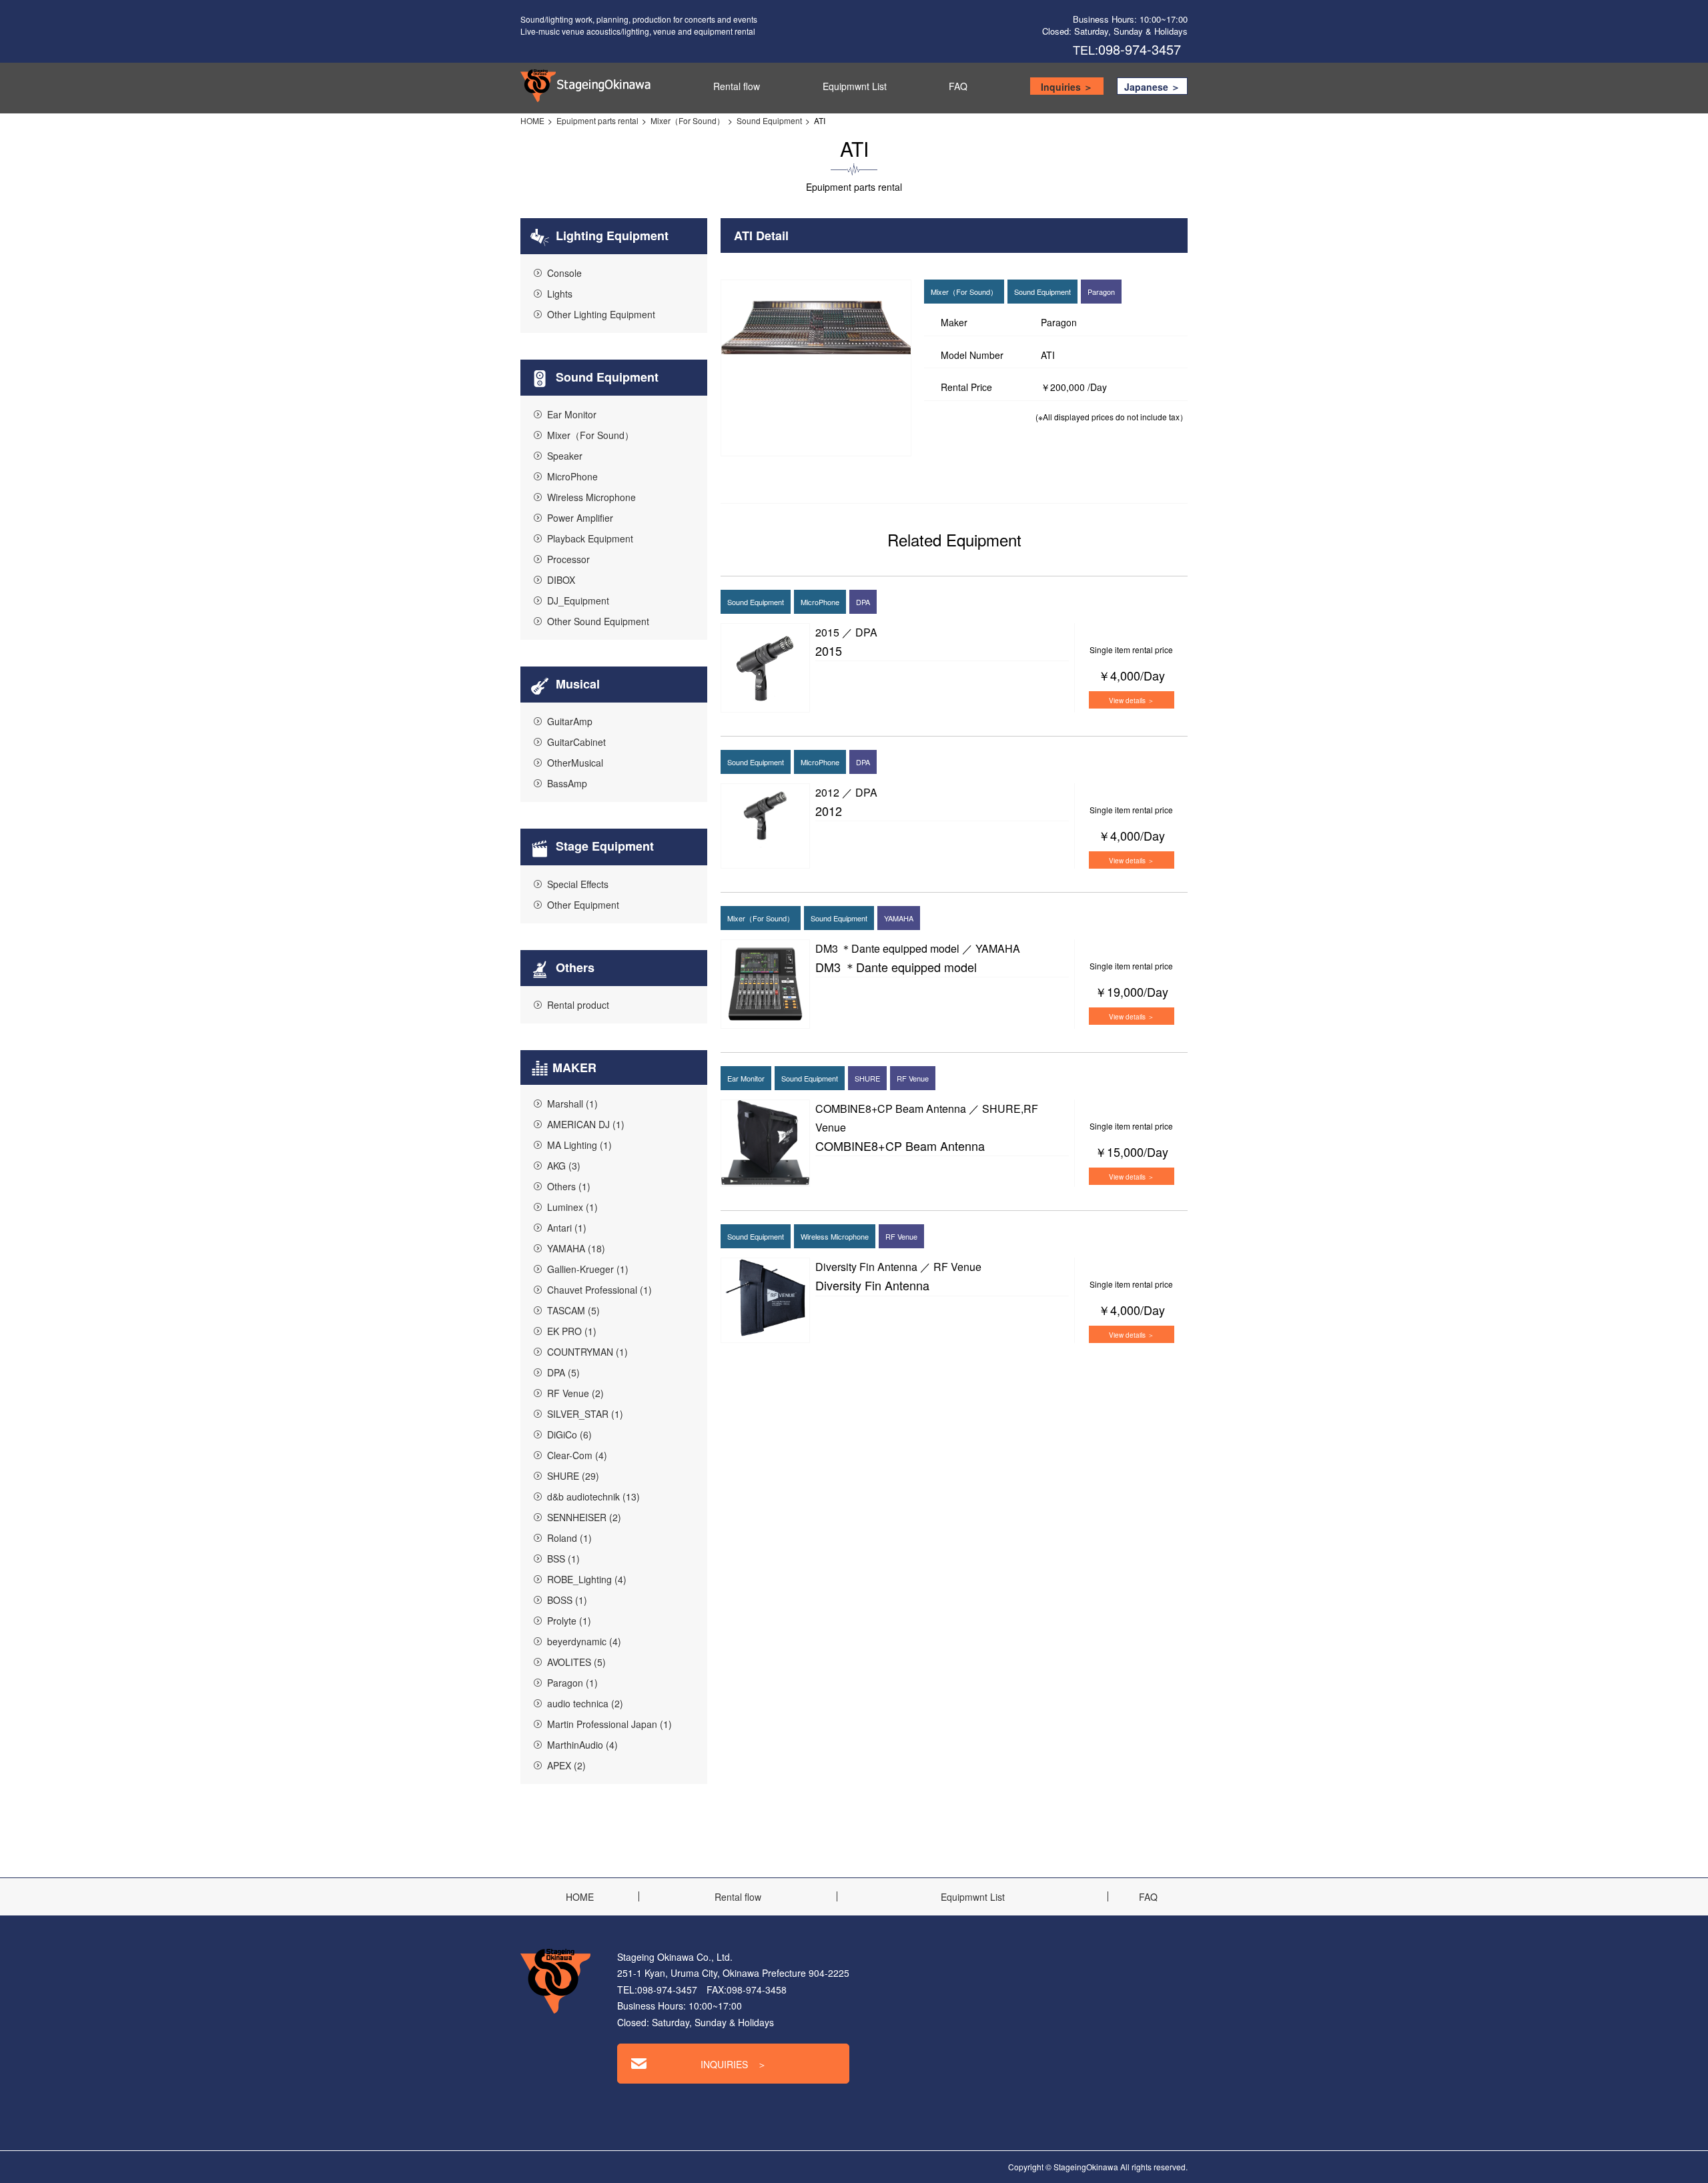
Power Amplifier (580, 518)
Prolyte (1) (569, 1621)
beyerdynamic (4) (584, 1641)
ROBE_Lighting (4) (587, 1579)
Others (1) (569, 1186)
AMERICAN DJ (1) (586, 1124)
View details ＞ (1132, 701)
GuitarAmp (570, 721)
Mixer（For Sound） (688, 120)
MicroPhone (572, 476)
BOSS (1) (567, 1600)
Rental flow (737, 86)
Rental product (578, 1005)
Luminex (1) (572, 1207)
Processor (568, 559)
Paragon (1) (572, 1683)
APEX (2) (566, 1765)
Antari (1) (567, 1228)
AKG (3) (564, 1166)
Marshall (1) (572, 1104)
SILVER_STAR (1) (585, 1414)
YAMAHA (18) (576, 1248)
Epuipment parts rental (597, 120)
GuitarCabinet (576, 742)
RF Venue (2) (575, 1393)
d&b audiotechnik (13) (593, 1496)
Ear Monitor (572, 414)
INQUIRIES (734, 2064)
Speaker (565, 456)
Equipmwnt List (855, 86)
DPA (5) (563, 1372)
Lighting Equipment (610, 236)
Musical (576, 684)
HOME (532, 120)
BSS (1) (563, 1559)
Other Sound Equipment (598, 621)
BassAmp (567, 783)
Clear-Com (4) (577, 1455)
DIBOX (561, 580)
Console (564, 273)
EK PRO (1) (572, 1331)
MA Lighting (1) (579, 1145)
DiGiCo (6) (569, 1434)
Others (573, 967)
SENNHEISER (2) (584, 1517)
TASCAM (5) (573, 1310)
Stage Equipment (603, 846)
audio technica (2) (585, 1703)
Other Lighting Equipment (601, 314)
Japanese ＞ (1152, 87)
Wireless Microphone (591, 497)
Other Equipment (583, 905)
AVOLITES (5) (576, 1662)
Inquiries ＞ (1067, 87)
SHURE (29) (573, 1476)
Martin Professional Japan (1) (609, 1724)
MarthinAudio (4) (582, 1745)
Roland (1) (569, 1538)
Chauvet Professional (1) (599, 1290)
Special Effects (578, 884)
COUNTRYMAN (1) (587, 1352)
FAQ (958, 86)
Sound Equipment (769, 120)
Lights (560, 294)
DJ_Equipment (578, 600)
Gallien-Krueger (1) (588, 1269)
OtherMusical (575, 763)
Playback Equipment (590, 538)
